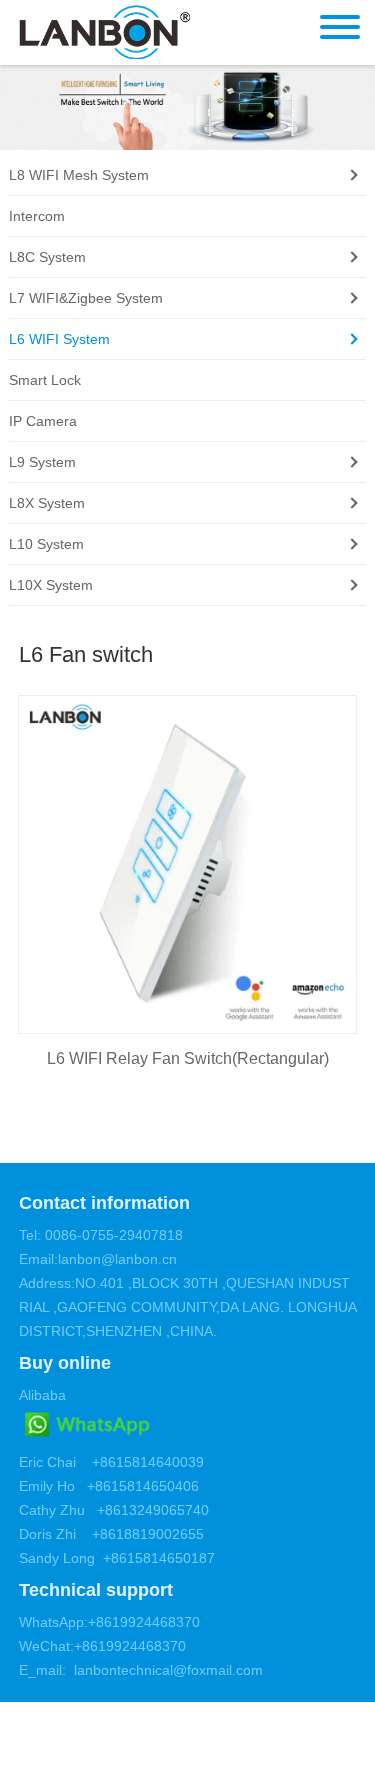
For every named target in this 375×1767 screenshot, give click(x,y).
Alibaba (42, 1395)
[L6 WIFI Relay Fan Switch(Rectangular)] (188, 865)
